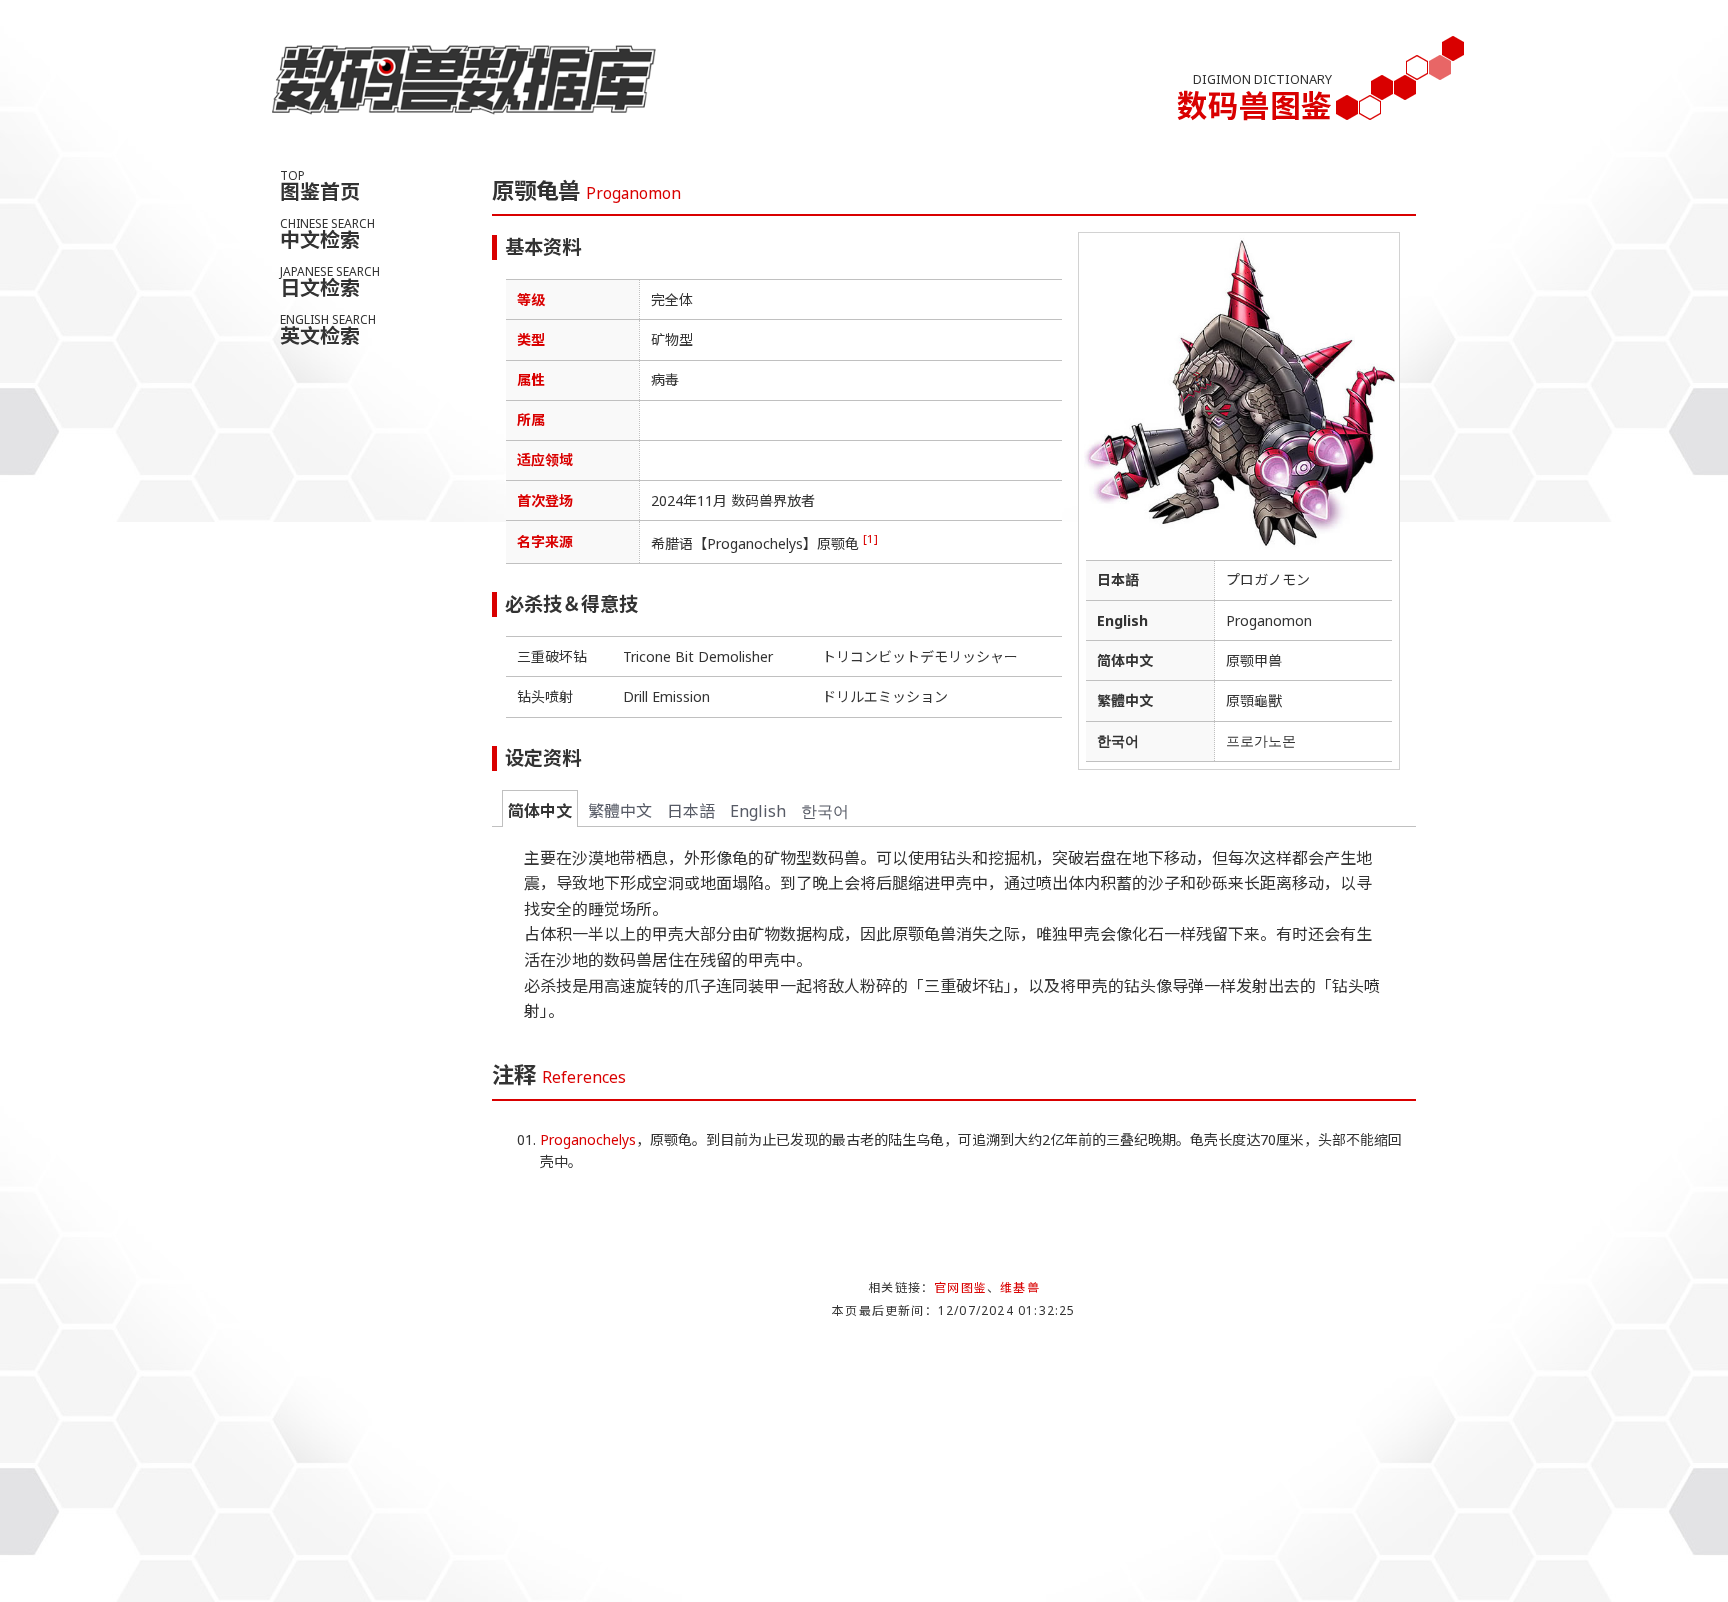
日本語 (691, 811)
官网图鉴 (960, 1287)
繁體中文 (620, 811)
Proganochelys (588, 1139)
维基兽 (1020, 1287)
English (758, 811)
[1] (870, 538)
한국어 (825, 811)
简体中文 (540, 811)
